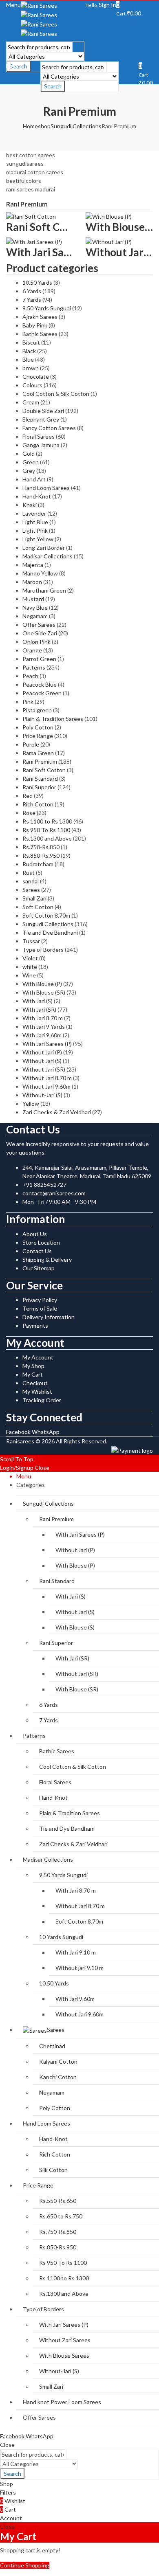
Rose (29, 813)
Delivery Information (49, 1317)
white (30, 967)
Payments (35, 1325)
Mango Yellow (40, 573)
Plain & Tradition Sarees (53, 719)
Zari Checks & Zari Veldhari (57, 1112)
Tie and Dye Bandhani (50, 932)
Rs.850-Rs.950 (41, 855)
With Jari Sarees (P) (47, 1044)
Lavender (34, 513)
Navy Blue (35, 607)
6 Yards (32, 291)
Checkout (35, 1383)
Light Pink (35, 530)
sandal (31, 881)
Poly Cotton (38, 727)
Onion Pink (36, 642)
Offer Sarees (39, 625)
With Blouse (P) (42, 984)
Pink (28, 702)
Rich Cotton (38, 804)
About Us (35, 1234)
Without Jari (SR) (44, 1069)
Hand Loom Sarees (46, 488)
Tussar (31, 941)
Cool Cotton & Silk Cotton (56, 394)
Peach (30, 676)
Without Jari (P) (42, 1052)
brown (31, 368)
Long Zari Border (44, 548)
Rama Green (38, 753)
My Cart (33, 1374)
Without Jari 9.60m (46, 1086)
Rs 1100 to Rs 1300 (47, 821)
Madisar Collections (47, 556)
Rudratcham (38, 864)
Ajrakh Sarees (40, 317)
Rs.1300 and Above (47, 838)
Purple (31, 744)
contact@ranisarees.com (54, 1193)
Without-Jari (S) (42, 1095)
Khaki (30, 505)
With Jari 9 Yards (44, 1027)
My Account (38, 1357)
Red (28, 796)
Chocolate (36, 377)
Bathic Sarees (40, 334)
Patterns (34, 667)
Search (53, 86)
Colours (32, 385)
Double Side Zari (43, 411)
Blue (28, 359)
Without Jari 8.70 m (47, 1078)
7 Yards (32, 300)
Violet (30, 958)
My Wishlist (37, 1391)
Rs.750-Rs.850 (41, 847)
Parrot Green (39, 659)
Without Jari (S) (42, 1061)
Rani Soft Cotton (44, 770)
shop (44, 126)
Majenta (33, 565)
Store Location (41, 1242)
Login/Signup (17, 1468)
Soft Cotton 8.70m (46, 915)
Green (31, 462)
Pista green (37, 710)
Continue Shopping (25, 2565)
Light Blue (35, 522)
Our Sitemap (39, 1268)
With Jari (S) (38, 1001)
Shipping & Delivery (47, 1259)
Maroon (32, 582)
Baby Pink (35, 325)
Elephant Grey (41, 419)
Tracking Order (42, 1400)
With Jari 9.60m (42, 1035)
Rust (29, 873)
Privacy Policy (40, 1300)
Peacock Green (42, 693)
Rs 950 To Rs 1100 (46, 830)
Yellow (31, 1104)
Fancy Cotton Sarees (49, 428)
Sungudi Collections (76, 126)
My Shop (33, 1366)
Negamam (35, 616)
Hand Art (34, 479)
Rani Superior (39, 787)
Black (29, 351)
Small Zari (34, 898)
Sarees (31, 890)
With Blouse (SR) (44, 992)
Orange (32, 650)
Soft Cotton (38, 907)
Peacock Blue (40, 684)
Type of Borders (43, 950)
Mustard (33, 599)
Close (42, 1468)
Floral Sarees (39, 436)
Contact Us (37, 1251)
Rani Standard (40, 779)
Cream (31, 402)
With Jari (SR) (39, 1009)
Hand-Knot (37, 496)
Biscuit (31, 342)
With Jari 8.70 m (43, 1018)
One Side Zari (40, 633)
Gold (29, 453)
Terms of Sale (40, 1308)
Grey (29, 471)
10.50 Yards (37, 282)
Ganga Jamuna (41, 445)
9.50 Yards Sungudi (47, 308)
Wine (29, 975)
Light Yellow (38, 539)
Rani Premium (40, 761)
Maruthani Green (44, 590)
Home (30, 126)
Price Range (38, 736)
